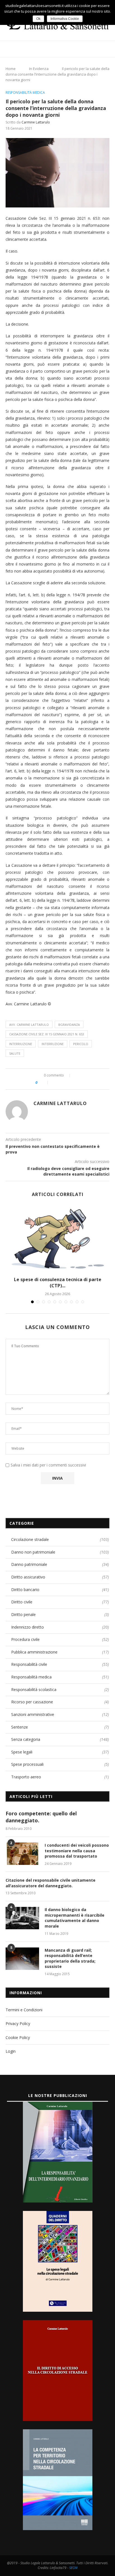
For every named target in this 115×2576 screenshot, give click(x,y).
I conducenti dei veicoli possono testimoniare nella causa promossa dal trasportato (77, 1851)
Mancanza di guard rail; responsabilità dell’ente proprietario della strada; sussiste (70, 1958)
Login (11, 2051)
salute (15, 1053)
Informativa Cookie (65, 19)
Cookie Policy (18, 2037)
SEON (73, 2568)
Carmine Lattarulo (36, 122)
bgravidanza (69, 1025)
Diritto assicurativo (60, 1577)
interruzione (53, 1044)
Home (11, 69)
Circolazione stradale (60, 1539)
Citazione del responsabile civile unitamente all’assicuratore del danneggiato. (51, 1883)
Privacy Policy (18, 2023)
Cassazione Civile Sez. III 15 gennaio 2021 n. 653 (47, 1034)
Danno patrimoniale (60, 1564)
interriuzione (21, 1044)
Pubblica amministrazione (60, 1652)
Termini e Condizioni (24, 2010)
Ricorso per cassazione (60, 1702)
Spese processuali (60, 1764)
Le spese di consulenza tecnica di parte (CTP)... (58, 1283)
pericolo (81, 1044)
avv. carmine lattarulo (29, 1025)
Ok (38, 19)
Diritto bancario (60, 1590)
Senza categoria (60, 1739)
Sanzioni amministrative (60, 1714)
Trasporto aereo (60, 1777)
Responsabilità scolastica (60, 1689)
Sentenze (60, 1727)
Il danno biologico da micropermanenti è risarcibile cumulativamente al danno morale (75, 1918)
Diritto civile (60, 1602)
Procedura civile (60, 1639)
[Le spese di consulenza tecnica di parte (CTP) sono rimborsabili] (57, 1239)
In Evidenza (39, 69)
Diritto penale (60, 1614)
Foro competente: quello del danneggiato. (41, 1817)
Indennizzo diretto (60, 1627)
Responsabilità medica (25, 93)
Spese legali (60, 1752)
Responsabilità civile (60, 1664)
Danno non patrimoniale (60, 1552)
